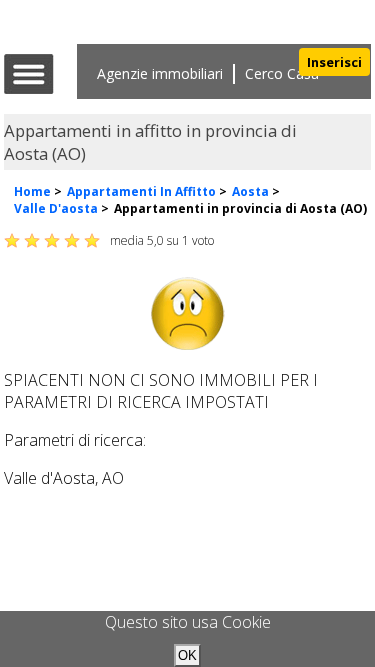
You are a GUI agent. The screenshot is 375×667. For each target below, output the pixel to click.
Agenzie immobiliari (160, 73)
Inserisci (334, 62)
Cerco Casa (282, 73)
